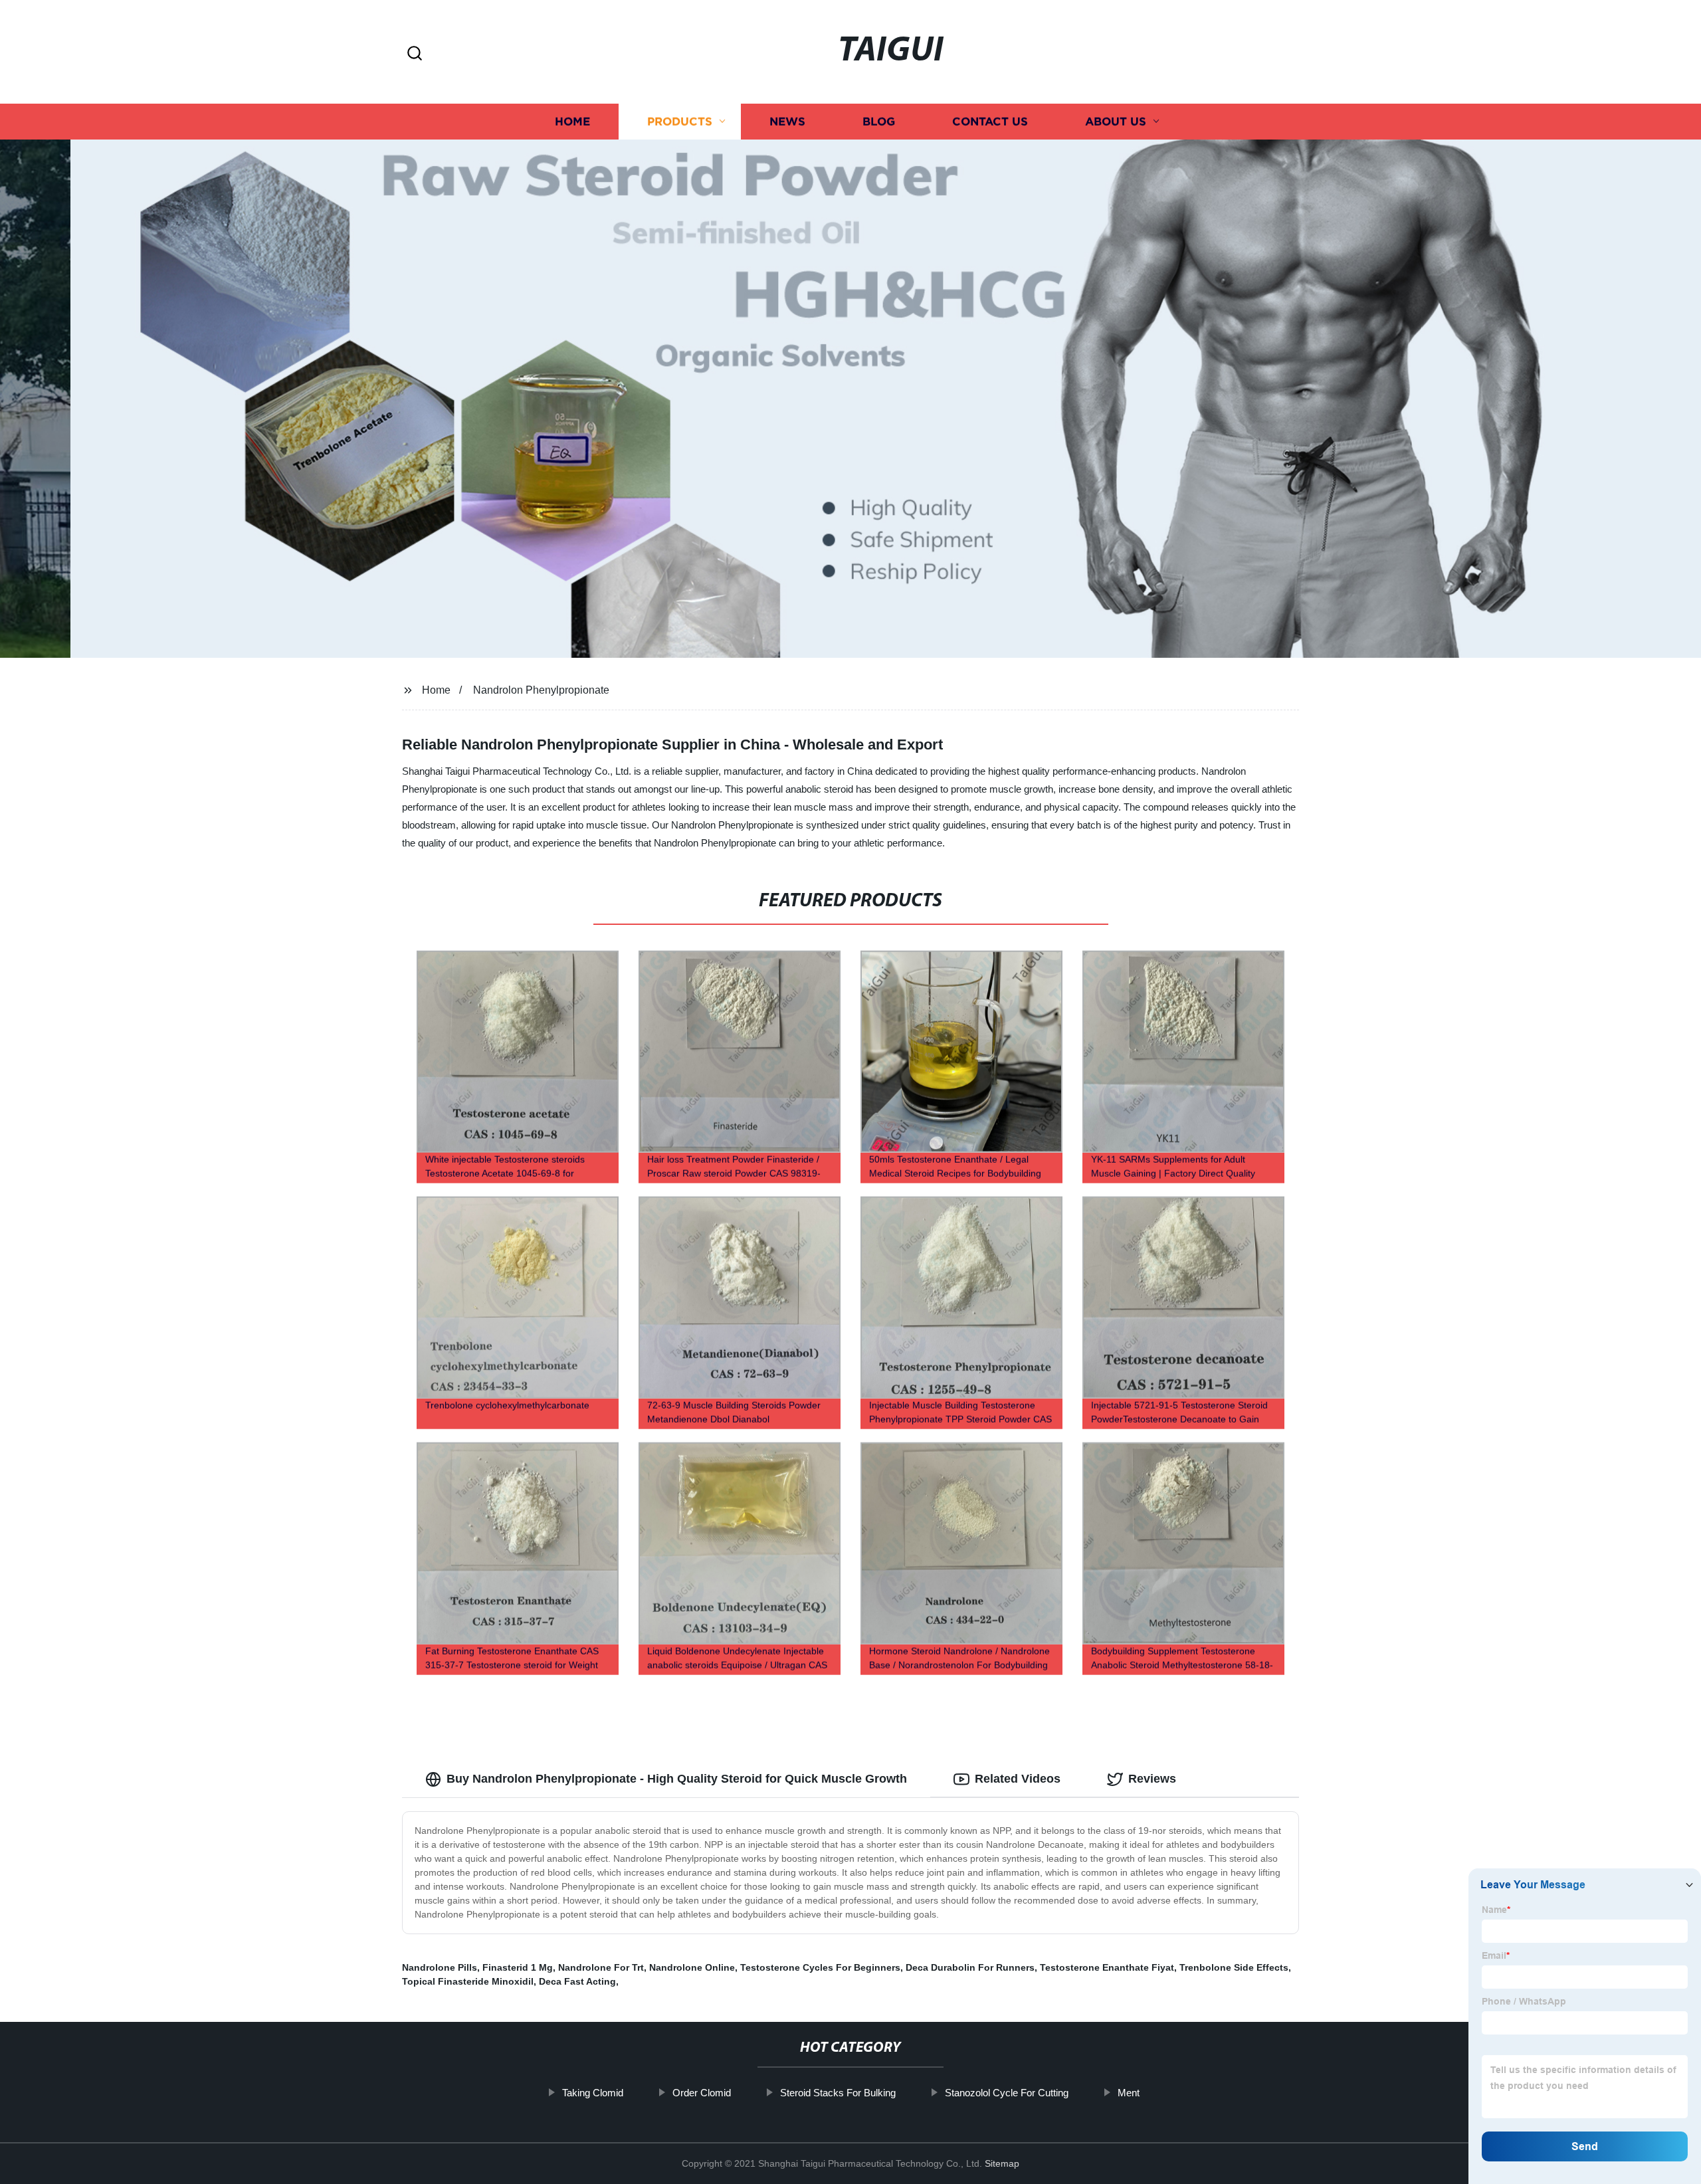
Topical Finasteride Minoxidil (468, 1981)
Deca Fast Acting (577, 1981)
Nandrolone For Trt (601, 1967)
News (787, 121)
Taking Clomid (593, 2093)
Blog (879, 121)
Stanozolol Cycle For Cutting (1007, 2093)
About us (1116, 121)
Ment (1129, 2093)
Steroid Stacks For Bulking (838, 2093)
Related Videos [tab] (1018, 1779)
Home (572, 121)
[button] (415, 54)
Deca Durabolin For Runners (970, 1967)
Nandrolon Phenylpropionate (541, 690)
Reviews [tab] (1152, 1779)
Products (680, 121)
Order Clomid (702, 2093)
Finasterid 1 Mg (518, 1967)
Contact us (990, 121)
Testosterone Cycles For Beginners (820, 1967)
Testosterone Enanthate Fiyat (1107, 1967)
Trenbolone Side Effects (1234, 1967)
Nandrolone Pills (440, 1967)
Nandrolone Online (692, 1967)
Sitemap (1002, 2163)
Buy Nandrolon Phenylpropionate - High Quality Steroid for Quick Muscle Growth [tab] (677, 1779)
